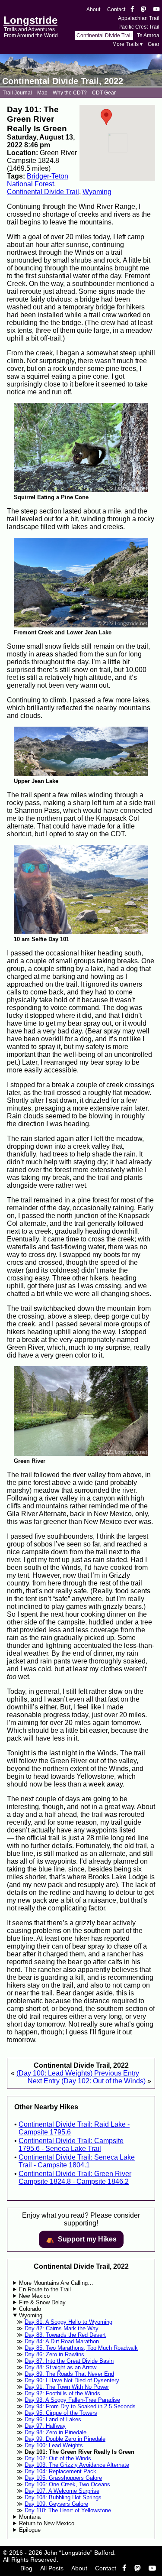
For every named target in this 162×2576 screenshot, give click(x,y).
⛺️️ (81, 2239)
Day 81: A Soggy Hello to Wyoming (68, 2322)
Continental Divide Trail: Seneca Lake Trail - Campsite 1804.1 (77, 2161)
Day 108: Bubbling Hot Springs (63, 2497)
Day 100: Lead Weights (54, 2445)
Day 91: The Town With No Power (67, 2387)
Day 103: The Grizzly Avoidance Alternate (77, 2465)
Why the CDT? (70, 93)
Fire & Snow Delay (42, 2302)
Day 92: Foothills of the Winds (62, 2393)
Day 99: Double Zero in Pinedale (65, 2439)
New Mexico (34, 2296)
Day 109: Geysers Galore (56, 2504)
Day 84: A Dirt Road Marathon (62, 2341)
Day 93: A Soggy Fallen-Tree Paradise (72, 2400)
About (93, 10)
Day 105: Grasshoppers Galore (63, 2478)
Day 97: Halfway (45, 2426)
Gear (154, 44)
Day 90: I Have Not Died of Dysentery (72, 2380)
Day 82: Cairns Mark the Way (62, 2328)
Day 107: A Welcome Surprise (62, 2491)
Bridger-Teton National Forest (38, 180)
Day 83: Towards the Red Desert (65, 2335)
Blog (26, 2568)
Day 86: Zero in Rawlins (54, 2354)
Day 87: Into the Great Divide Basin (69, 2361)
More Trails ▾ (127, 44)
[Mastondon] (144, 10)
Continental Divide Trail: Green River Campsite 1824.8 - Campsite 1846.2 (75, 2178)
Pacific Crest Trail (139, 27)
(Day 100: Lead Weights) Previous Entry (78, 2073)
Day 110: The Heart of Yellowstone (68, 2510)
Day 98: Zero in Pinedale (56, 2432)
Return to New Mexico (47, 2523)
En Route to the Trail (45, 2289)
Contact (116, 10)
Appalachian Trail (139, 18)
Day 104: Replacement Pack (60, 2471)
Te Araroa (148, 36)
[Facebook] (132, 10)
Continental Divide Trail (104, 36)
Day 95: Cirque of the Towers (61, 2413)
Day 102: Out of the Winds (58, 2458)
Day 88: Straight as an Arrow (60, 2367)
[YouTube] (156, 10)
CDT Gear (104, 93)
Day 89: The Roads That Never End (69, 2374)
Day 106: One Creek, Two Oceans (67, 2484)
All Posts (52, 2568)
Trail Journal (17, 93)
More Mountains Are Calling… (56, 2283)
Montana (30, 2517)
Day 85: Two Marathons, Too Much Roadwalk (81, 2348)
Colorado (30, 2309)
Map (42, 93)
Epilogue (30, 2530)
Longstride (30, 20)
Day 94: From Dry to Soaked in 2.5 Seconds (80, 2406)
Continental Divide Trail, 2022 (63, 81)
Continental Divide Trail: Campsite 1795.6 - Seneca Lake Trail (71, 2145)
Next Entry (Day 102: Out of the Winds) (87, 2081)
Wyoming (97, 192)
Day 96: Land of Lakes (53, 2419)
